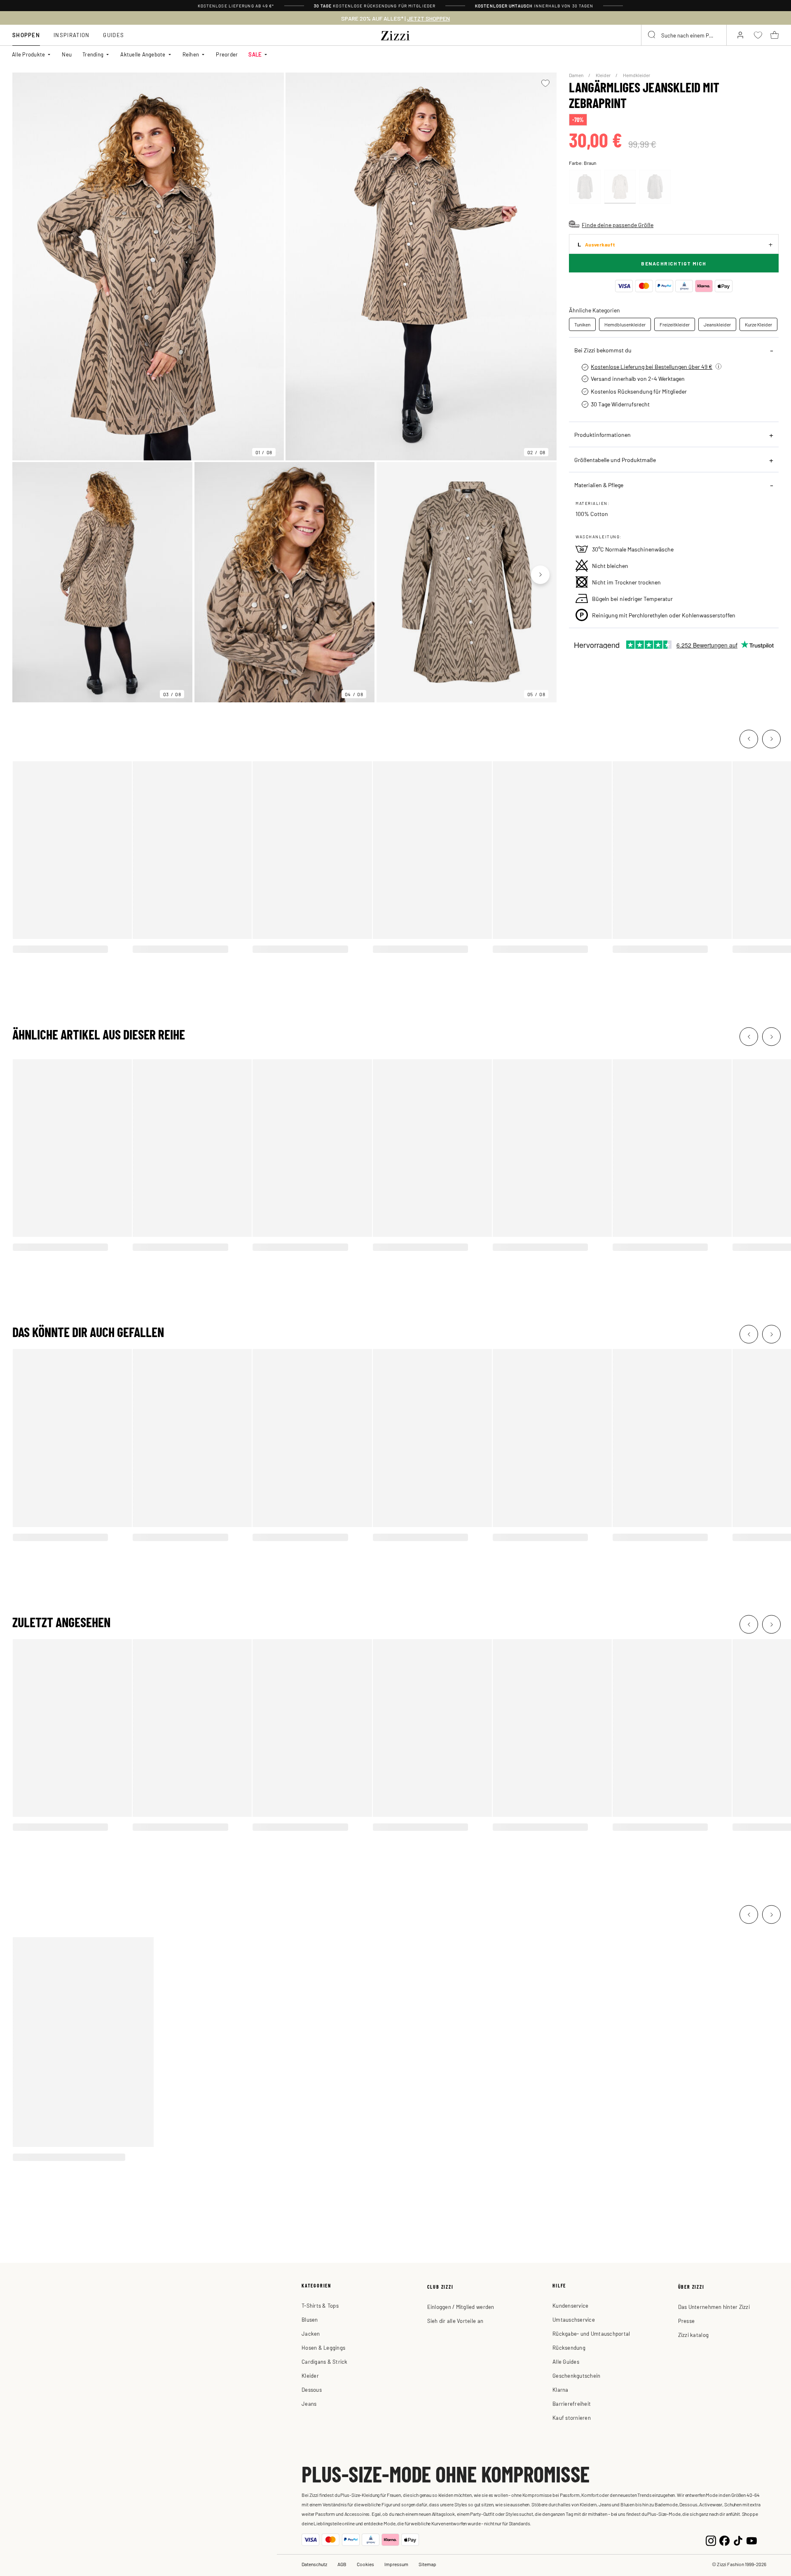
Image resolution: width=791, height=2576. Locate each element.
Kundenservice (570, 2305)
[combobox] (684, 35)
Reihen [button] (191, 54)
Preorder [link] (227, 54)
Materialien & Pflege (599, 485)
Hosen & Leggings (323, 2347)
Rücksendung (569, 2347)
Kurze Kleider (758, 324)
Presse (687, 2321)
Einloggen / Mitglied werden (461, 2307)
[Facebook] (724, 2540)
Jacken (311, 2333)
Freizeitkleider (675, 324)
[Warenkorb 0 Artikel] (775, 35)
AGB (342, 2564)
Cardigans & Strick (325, 2361)
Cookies (365, 2564)
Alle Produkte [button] (28, 54)
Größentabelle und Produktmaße (615, 460)
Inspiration (71, 35)
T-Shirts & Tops (320, 2305)
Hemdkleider (637, 75)
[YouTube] (752, 2540)
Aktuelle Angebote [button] (143, 54)
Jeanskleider (717, 324)
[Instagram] (711, 2540)
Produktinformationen (603, 434)
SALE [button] (255, 54)
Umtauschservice (574, 2319)
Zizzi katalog (693, 2335)
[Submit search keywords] (652, 35)
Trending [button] (93, 54)
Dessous (312, 2389)
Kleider (604, 75)
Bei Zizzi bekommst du (603, 350)
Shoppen (26, 35)
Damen (577, 75)
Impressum (396, 2564)
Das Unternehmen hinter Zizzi (714, 2307)
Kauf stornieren (572, 2418)
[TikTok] (738, 2540)
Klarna (560, 2389)
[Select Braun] (585, 187)
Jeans (309, 2404)
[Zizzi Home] (395, 34)
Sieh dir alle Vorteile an (455, 2321)
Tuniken (582, 324)
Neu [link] (67, 54)
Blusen (310, 2319)
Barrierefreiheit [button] (572, 2404)
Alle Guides (566, 2361)
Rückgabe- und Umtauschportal (591, 2333)
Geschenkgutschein (576, 2375)
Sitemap (427, 2564)
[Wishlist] (545, 83)
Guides (114, 35)
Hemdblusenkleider (625, 324)
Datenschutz (314, 2564)
